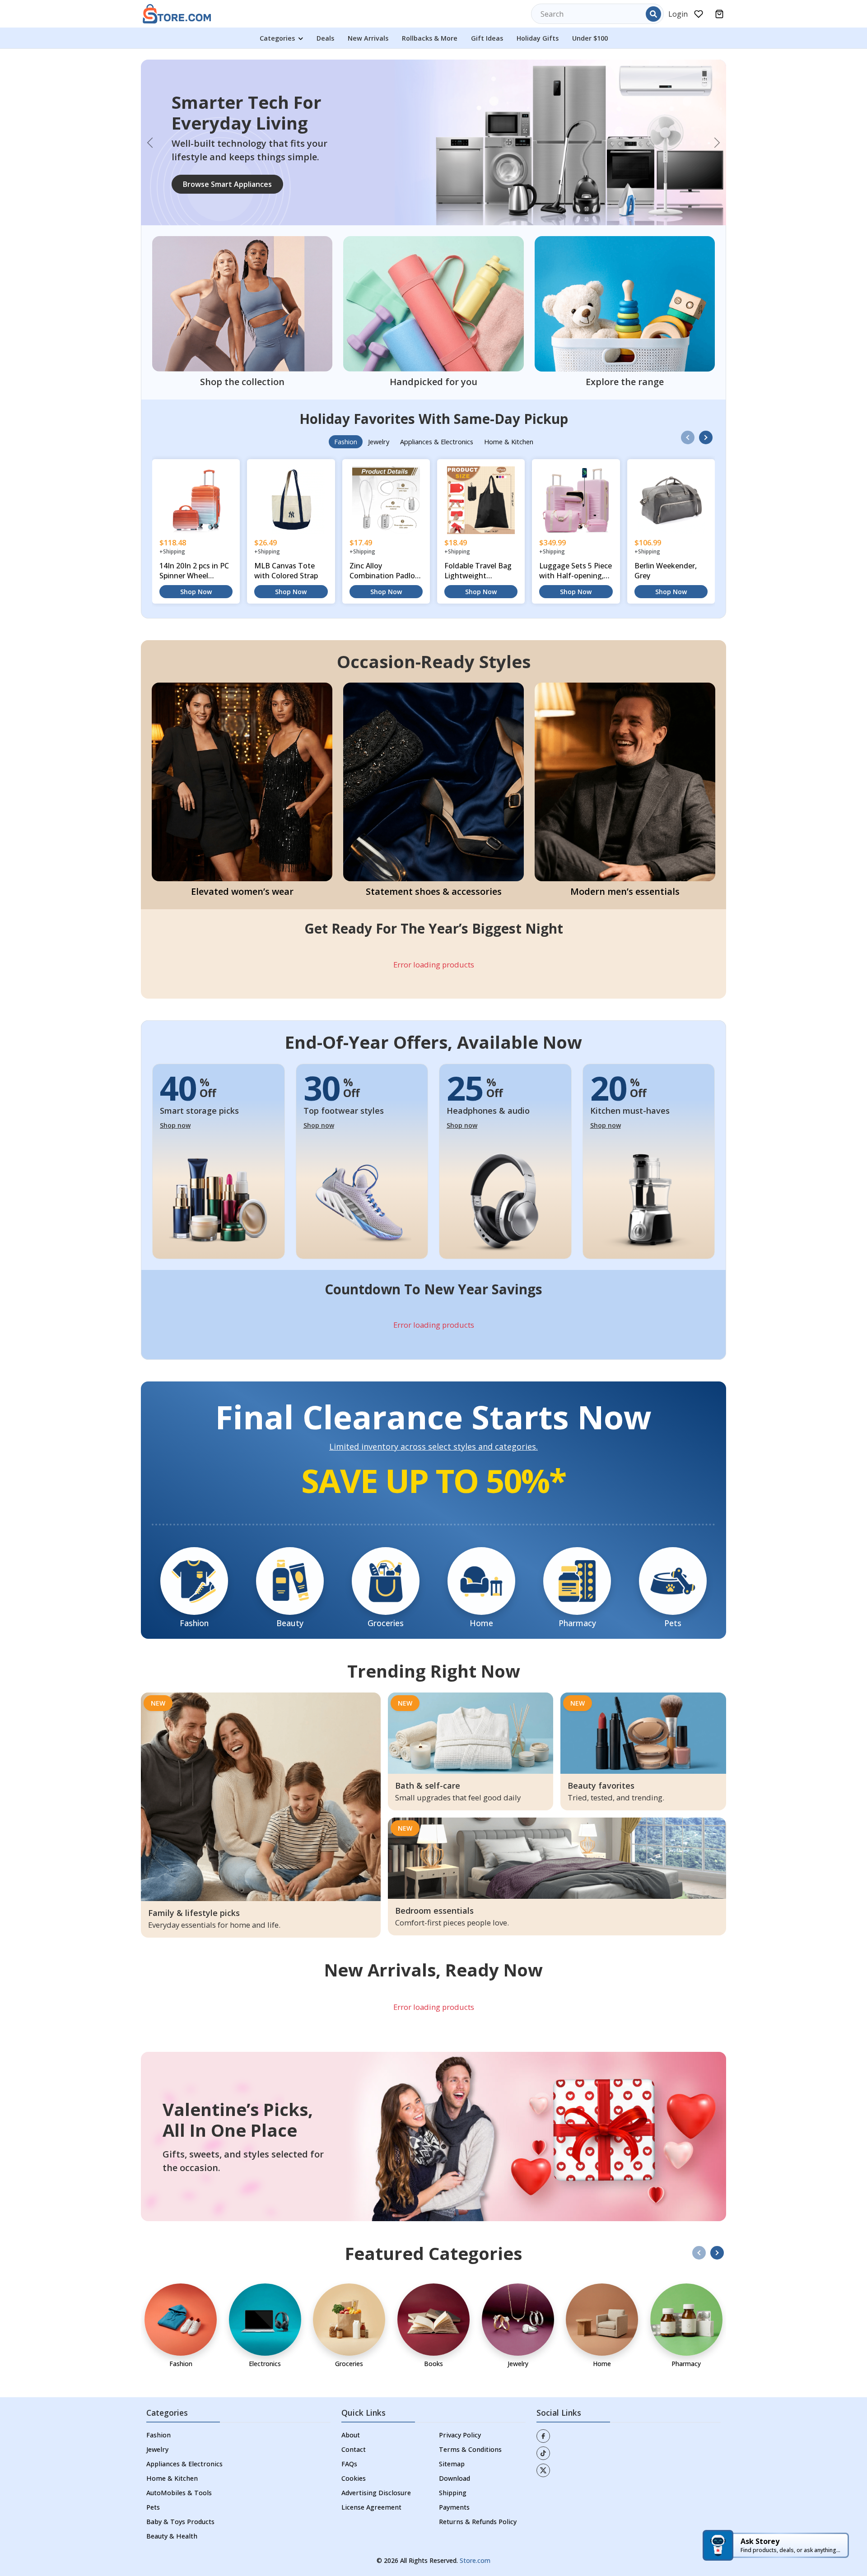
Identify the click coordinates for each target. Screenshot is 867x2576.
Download (454, 2436)
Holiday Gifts (538, 38)
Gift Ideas (487, 38)
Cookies (354, 2436)
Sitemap (452, 2422)
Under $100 (590, 38)
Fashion (158, 2393)
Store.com (475, 2518)
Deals (325, 38)
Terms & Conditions (470, 2407)
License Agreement (371, 2465)
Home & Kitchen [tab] (509, 400)
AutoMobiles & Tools (179, 2451)
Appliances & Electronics (184, 2422)
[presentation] (688, 395)
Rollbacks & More (430, 38)
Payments (454, 2465)
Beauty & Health (172, 2494)
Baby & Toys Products (180, 2480)
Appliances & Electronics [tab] (437, 400)
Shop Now (196, 550)
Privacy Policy (460, 2393)
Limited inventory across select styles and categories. (433, 1405)
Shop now (175, 1083)
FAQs (349, 2422)
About (351, 2393)
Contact (354, 2407)
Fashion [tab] (346, 400)
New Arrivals (368, 38)
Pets (153, 2465)
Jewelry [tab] (379, 400)
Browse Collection (214, 163)
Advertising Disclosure (376, 2451)
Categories (278, 38)
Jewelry (157, 2407)
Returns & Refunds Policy (478, 2480)
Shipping (453, 2451)
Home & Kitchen (172, 2436)
